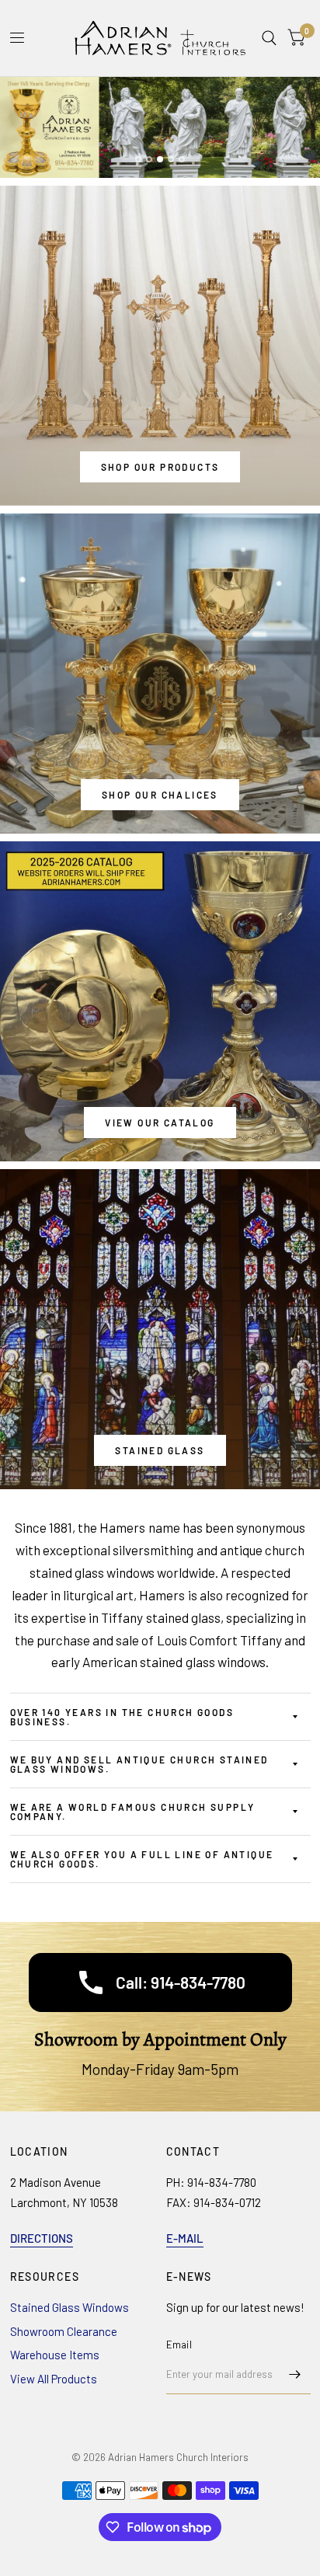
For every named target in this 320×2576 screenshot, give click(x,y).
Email (179, 2345)
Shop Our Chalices (160, 795)
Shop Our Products (160, 467)
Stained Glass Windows (70, 2307)
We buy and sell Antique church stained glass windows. (139, 1764)
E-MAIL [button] (185, 2238)
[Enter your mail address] (295, 2374)
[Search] (269, 38)
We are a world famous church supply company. (133, 1812)
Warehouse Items (55, 2355)
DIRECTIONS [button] (42, 2238)
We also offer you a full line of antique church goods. (142, 1859)
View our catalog (160, 1123)
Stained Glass (160, 1450)
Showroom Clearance (64, 2331)
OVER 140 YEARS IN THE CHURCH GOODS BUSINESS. (122, 1717)
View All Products (54, 2379)
